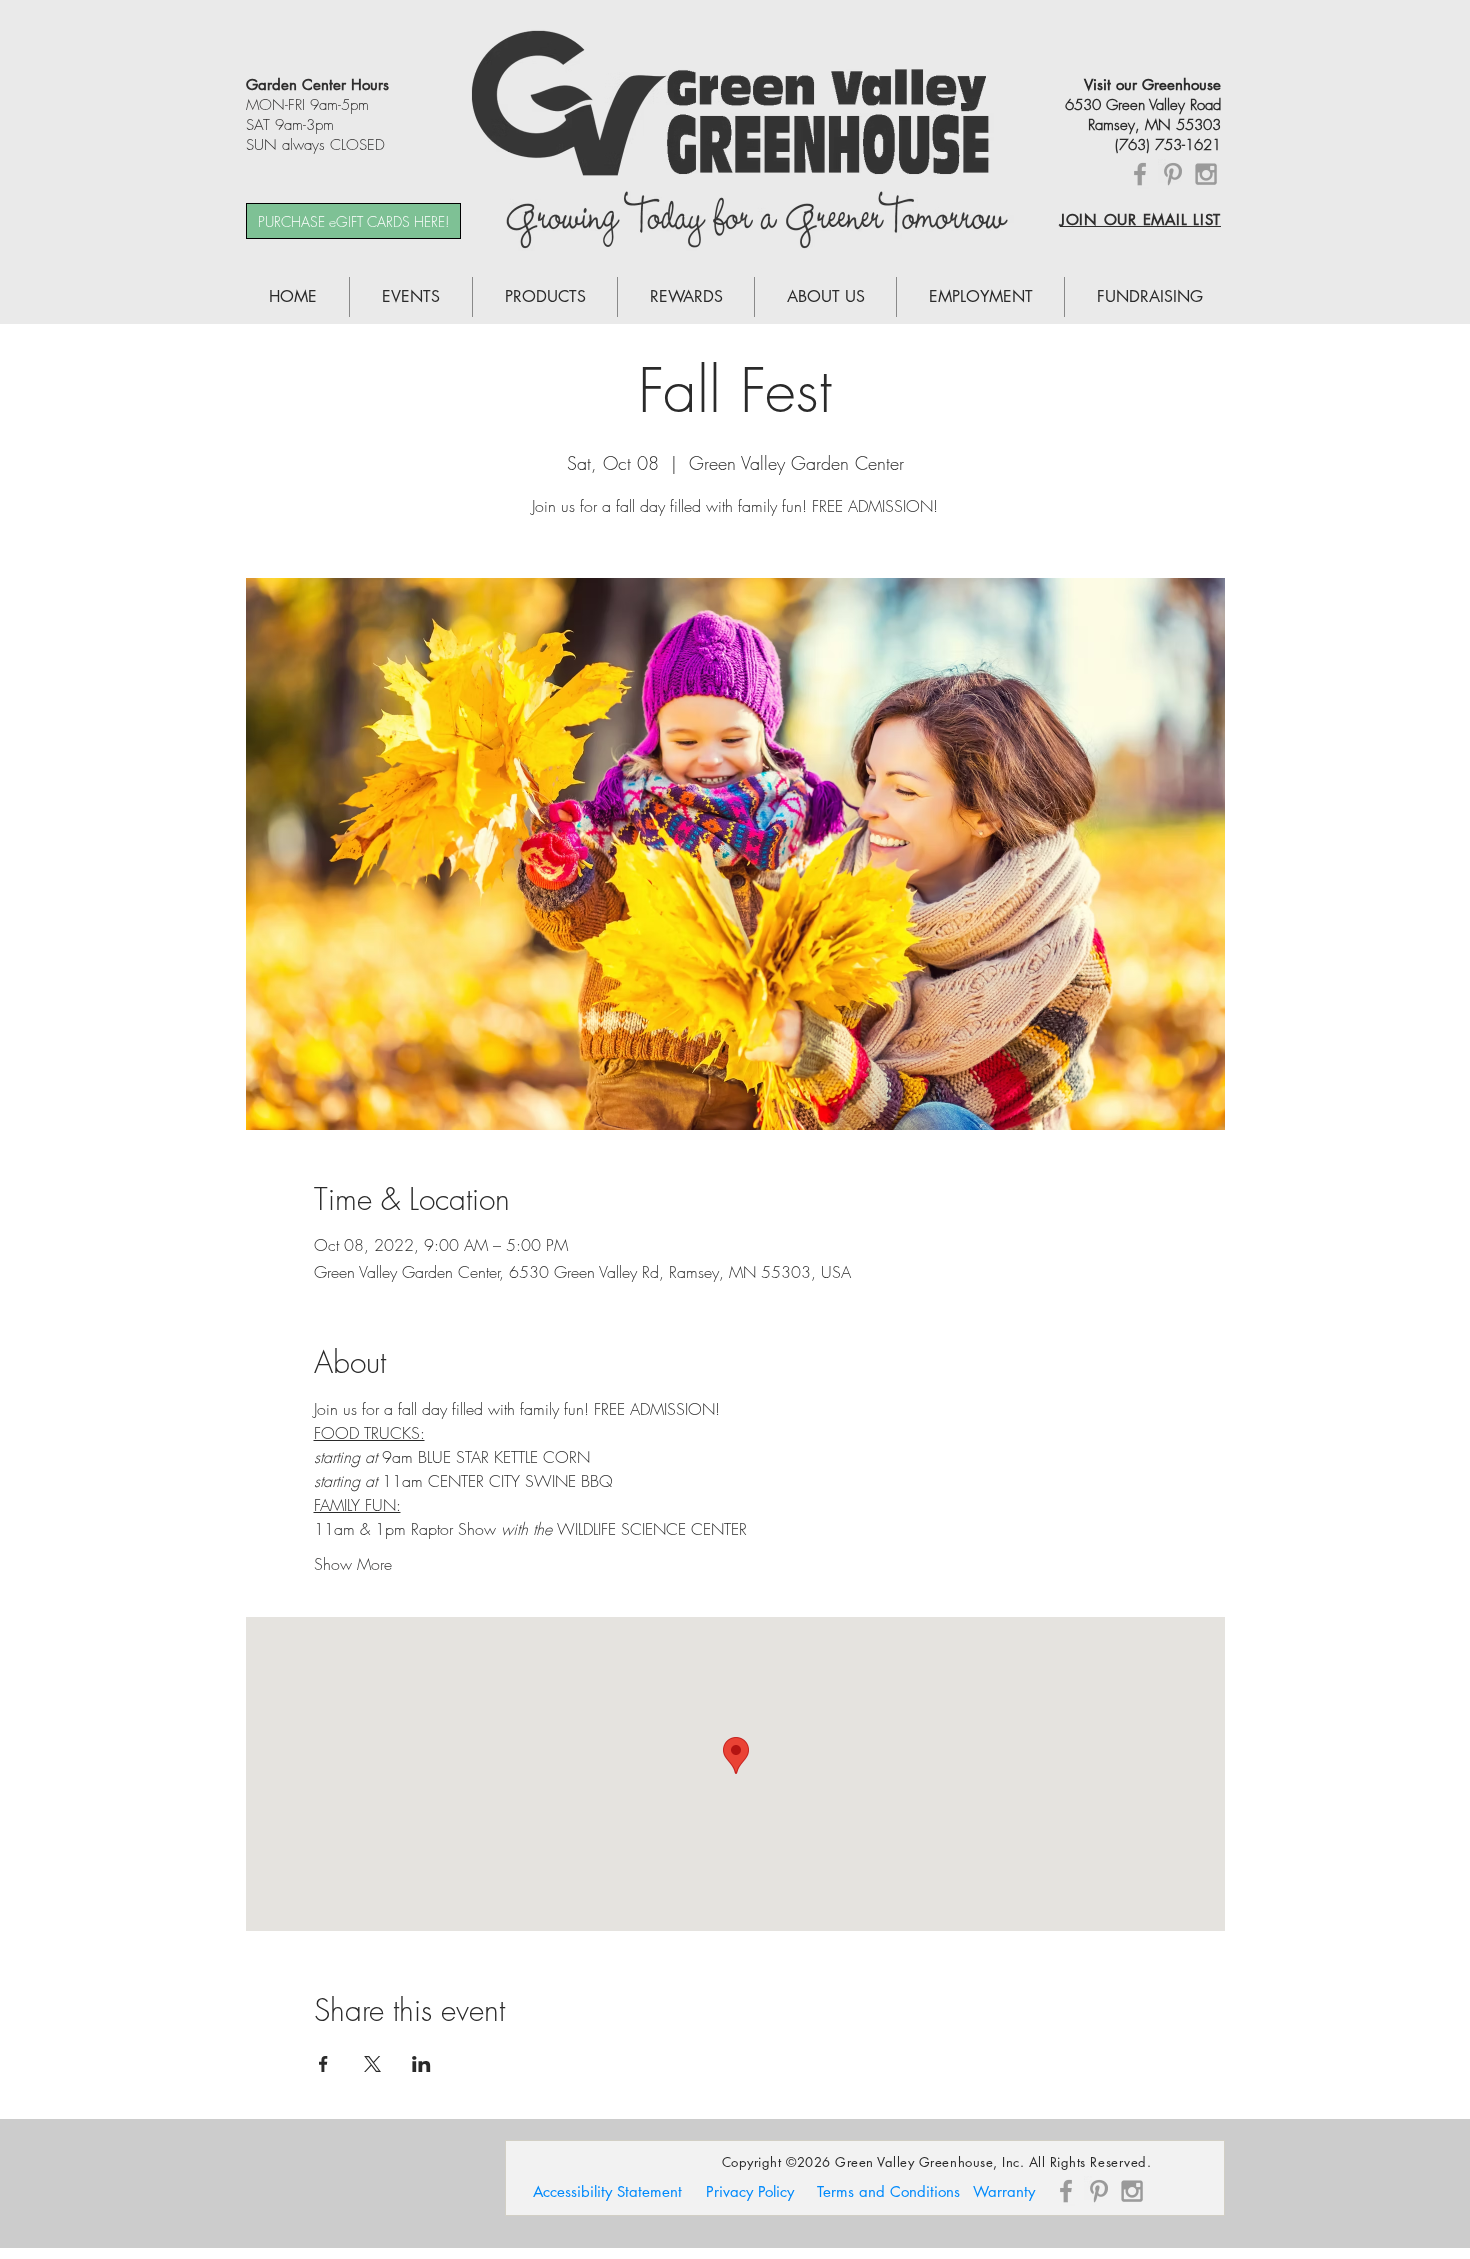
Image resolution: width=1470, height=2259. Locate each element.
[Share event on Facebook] (323, 2064)
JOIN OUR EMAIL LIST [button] (1140, 219)
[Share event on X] (372, 2064)
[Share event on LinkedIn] (421, 2064)
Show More (353, 1564)
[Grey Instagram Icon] (1206, 174)
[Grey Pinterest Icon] (1173, 174)
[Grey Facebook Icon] (1140, 174)
